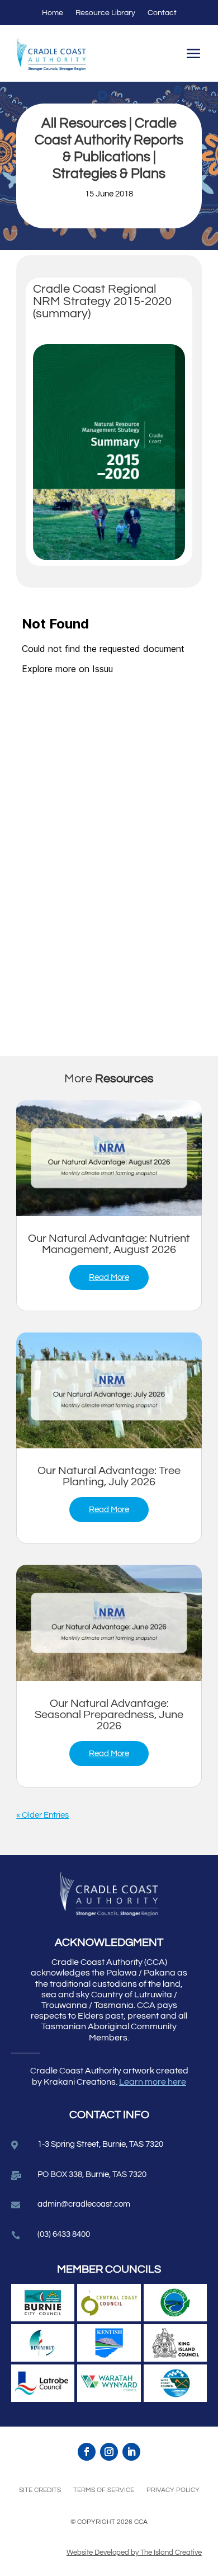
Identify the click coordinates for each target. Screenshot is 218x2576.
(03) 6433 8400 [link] (64, 2234)
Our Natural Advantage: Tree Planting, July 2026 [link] (109, 1476)
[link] (109, 1158)
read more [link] (109, 1277)
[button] (193, 55)
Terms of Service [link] (104, 2490)
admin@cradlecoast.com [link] (84, 2204)
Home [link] (53, 13)
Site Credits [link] (40, 2490)
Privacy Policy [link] (173, 2490)
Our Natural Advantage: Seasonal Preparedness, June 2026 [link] (109, 1715)
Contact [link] (162, 13)
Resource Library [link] (105, 13)
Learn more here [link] (153, 2082)
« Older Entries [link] (42, 1815)
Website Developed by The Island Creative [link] (134, 2552)
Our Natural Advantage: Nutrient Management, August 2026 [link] (109, 1244)
